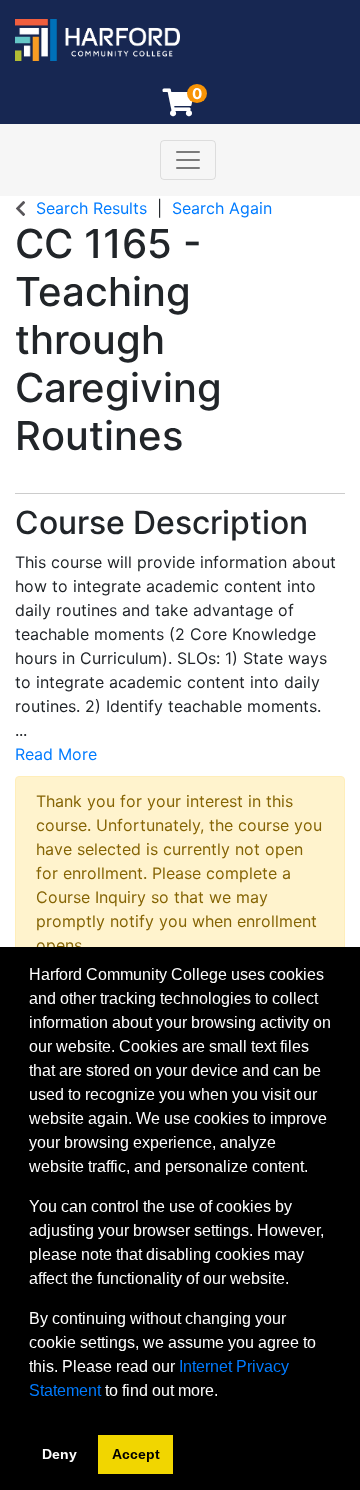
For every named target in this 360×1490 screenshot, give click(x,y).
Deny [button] (59, 1454)
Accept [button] (136, 1454)
